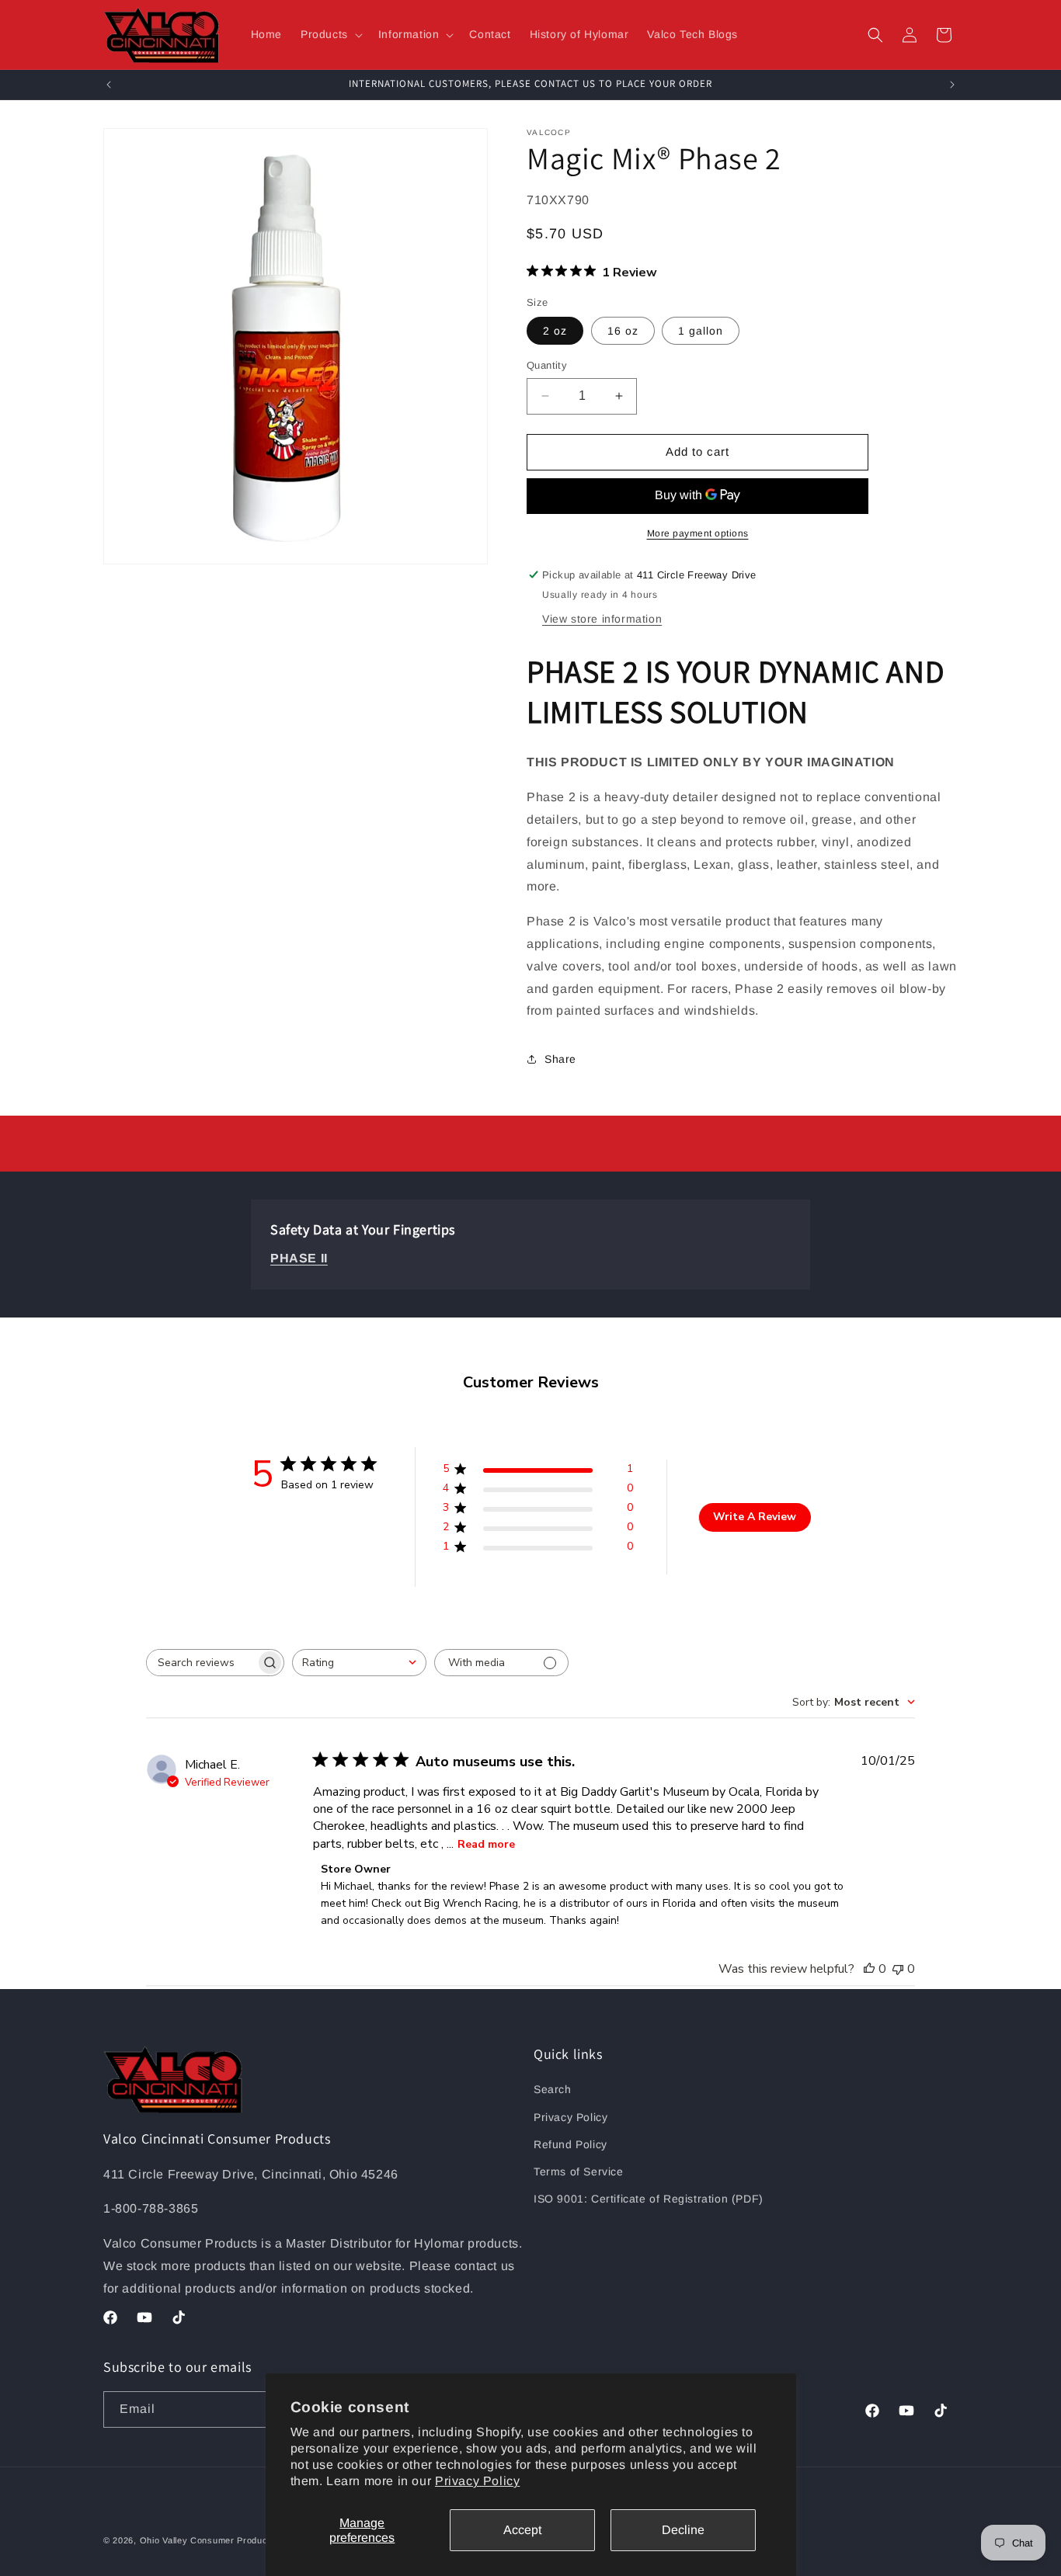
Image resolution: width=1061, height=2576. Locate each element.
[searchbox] (201, 1663)
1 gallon (701, 331)
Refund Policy (571, 2144)
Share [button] (560, 1059)
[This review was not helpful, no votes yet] (898, 1969)
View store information (602, 619)
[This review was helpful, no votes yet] (869, 1969)
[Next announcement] (952, 85)
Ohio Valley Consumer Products (208, 2540)
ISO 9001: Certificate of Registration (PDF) (649, 2199)
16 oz (623, 331)
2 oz (555, 331)
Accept (522, 2530)
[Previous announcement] (109, 85)
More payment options (698, 533)
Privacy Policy (477, 2481)
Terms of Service (579, 2172)
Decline (683, 2530)
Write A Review (755, 1517)
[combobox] (359, 1663)
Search (553, 2089)
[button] (330, 34)
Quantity (547, 365)
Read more (486, 1844)
